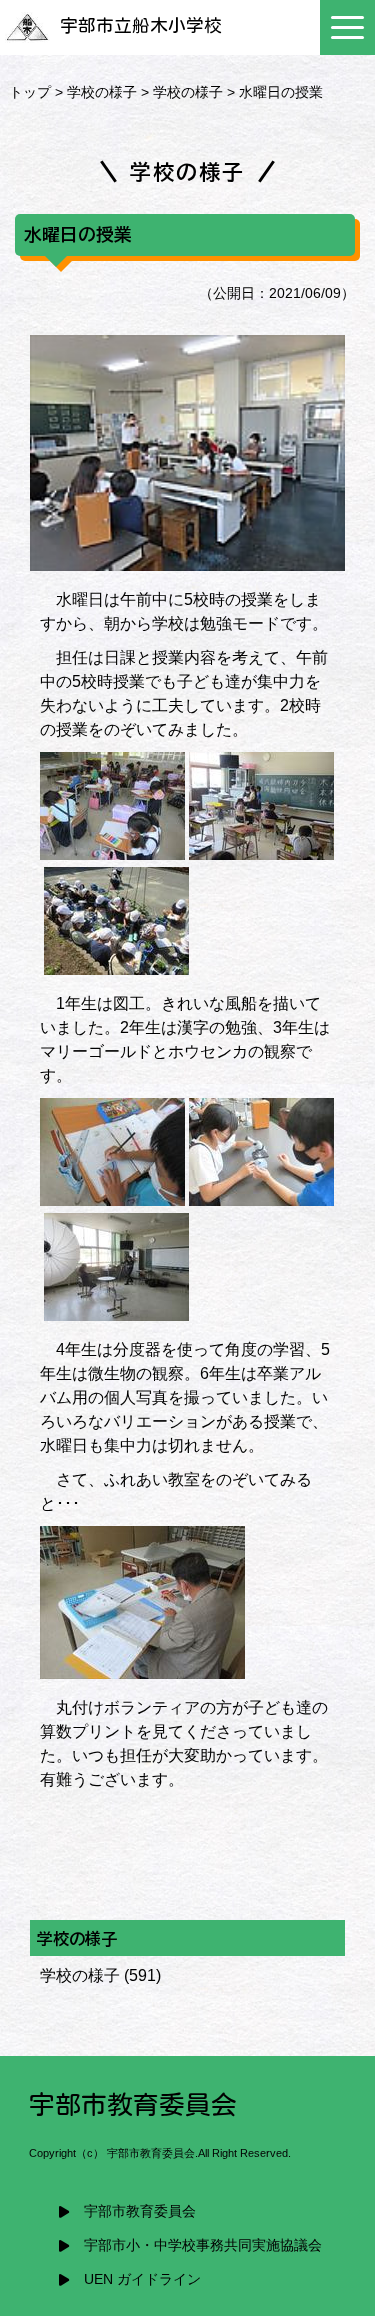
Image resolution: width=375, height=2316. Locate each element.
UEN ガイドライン (142, 2279)
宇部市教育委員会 (140, 2211)
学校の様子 (102, 92)
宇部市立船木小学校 (141, 25)
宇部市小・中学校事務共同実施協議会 (203, 2245)
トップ (30, 92)
